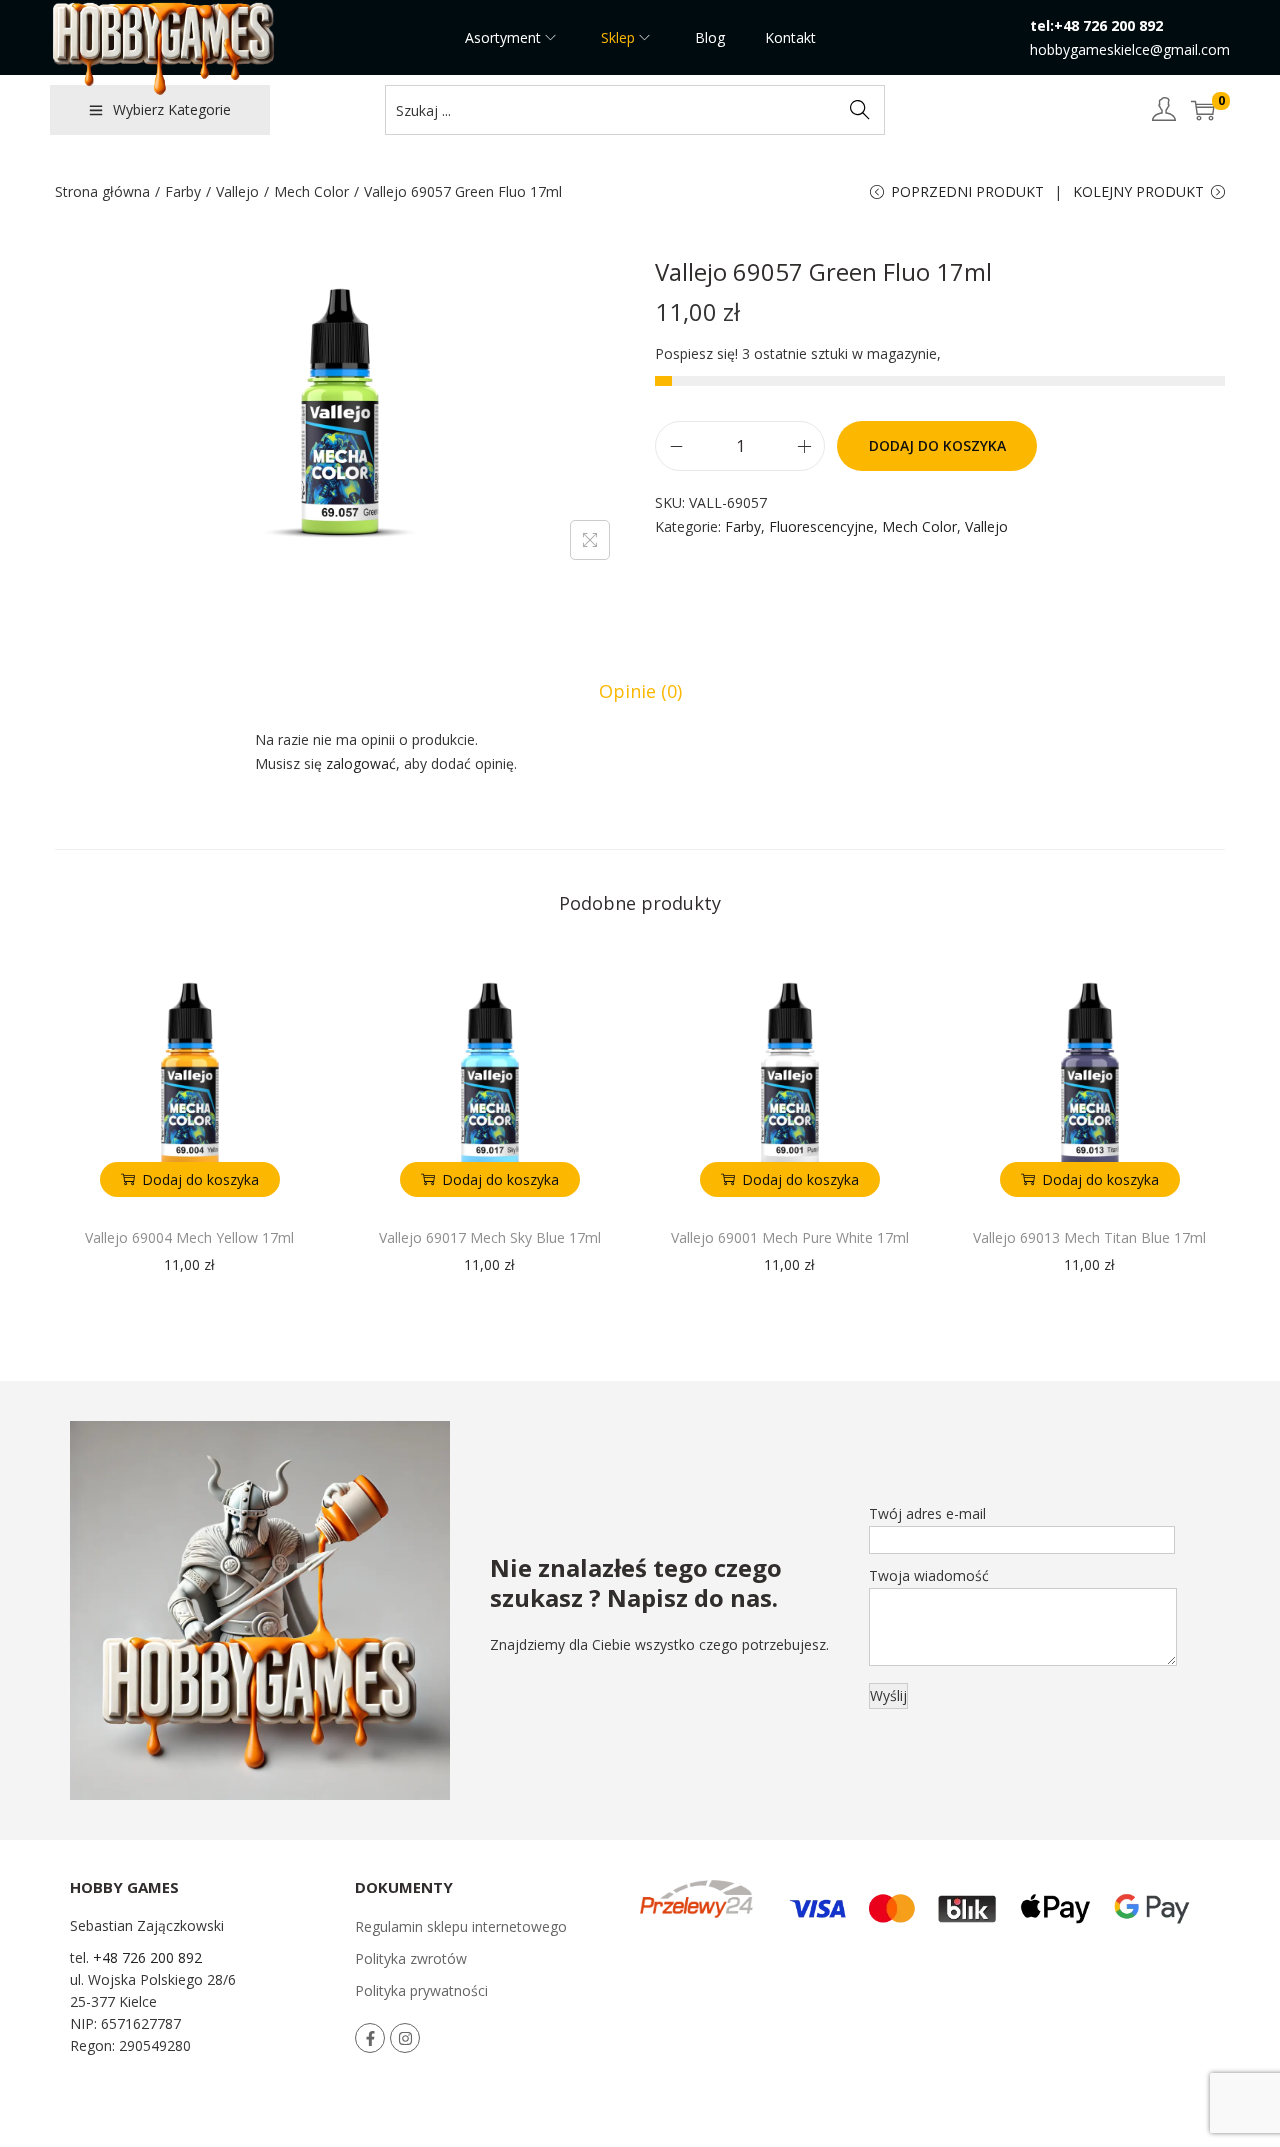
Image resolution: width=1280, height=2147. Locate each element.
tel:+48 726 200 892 (1096, 25)
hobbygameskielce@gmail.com (1130, 49)
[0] (1203, 110)
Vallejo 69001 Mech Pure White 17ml (790, 1237)
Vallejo (237, 191)
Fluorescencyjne (821, 526)
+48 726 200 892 (147, 1957)
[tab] (640, 691)
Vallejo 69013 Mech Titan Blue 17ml (1089, 1237)
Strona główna (102, 191)
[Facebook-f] (370, 2038)
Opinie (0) (640, 691)
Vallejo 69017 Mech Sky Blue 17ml (490, 1237)
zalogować (361, 763)
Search (860, 109)
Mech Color (311, 191)
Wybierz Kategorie (172, 109)
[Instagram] (405, 2038)
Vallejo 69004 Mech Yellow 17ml (189, 1237)
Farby (183, 191)
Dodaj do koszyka (937, 445)
